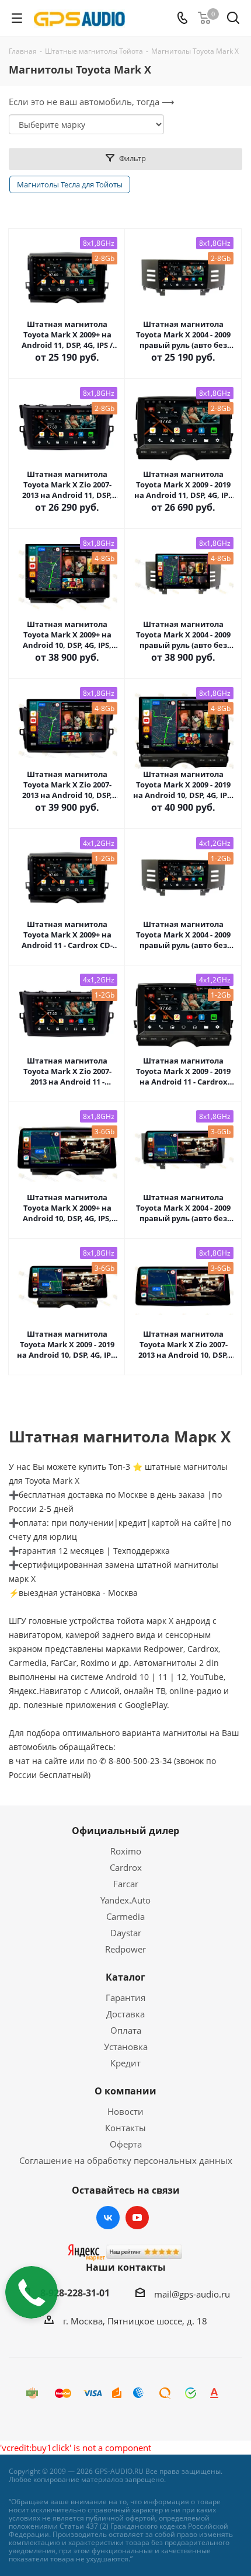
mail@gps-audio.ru (192, 2294)
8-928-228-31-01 (75, 2293)
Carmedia (125, 1916)
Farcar (126, 1884)
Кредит (125, 2063)
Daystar (126, 1933)
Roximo (126, 1851)
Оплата (126, 2030)
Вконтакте (108, 2218)
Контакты (125, 2128)
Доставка (125, 2014)
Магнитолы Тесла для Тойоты (70, 184)
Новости (125, 2111)
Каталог (125, 1977)
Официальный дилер (125, 1831)
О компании (125, 2091)
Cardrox (126, 1867)
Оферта (126, 2144)
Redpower (125, 1949)
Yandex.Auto (125, 1900)
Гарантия (125, 1998)
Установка (126, 2047)
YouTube (137, 2218)
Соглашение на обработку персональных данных (126, 2160)
